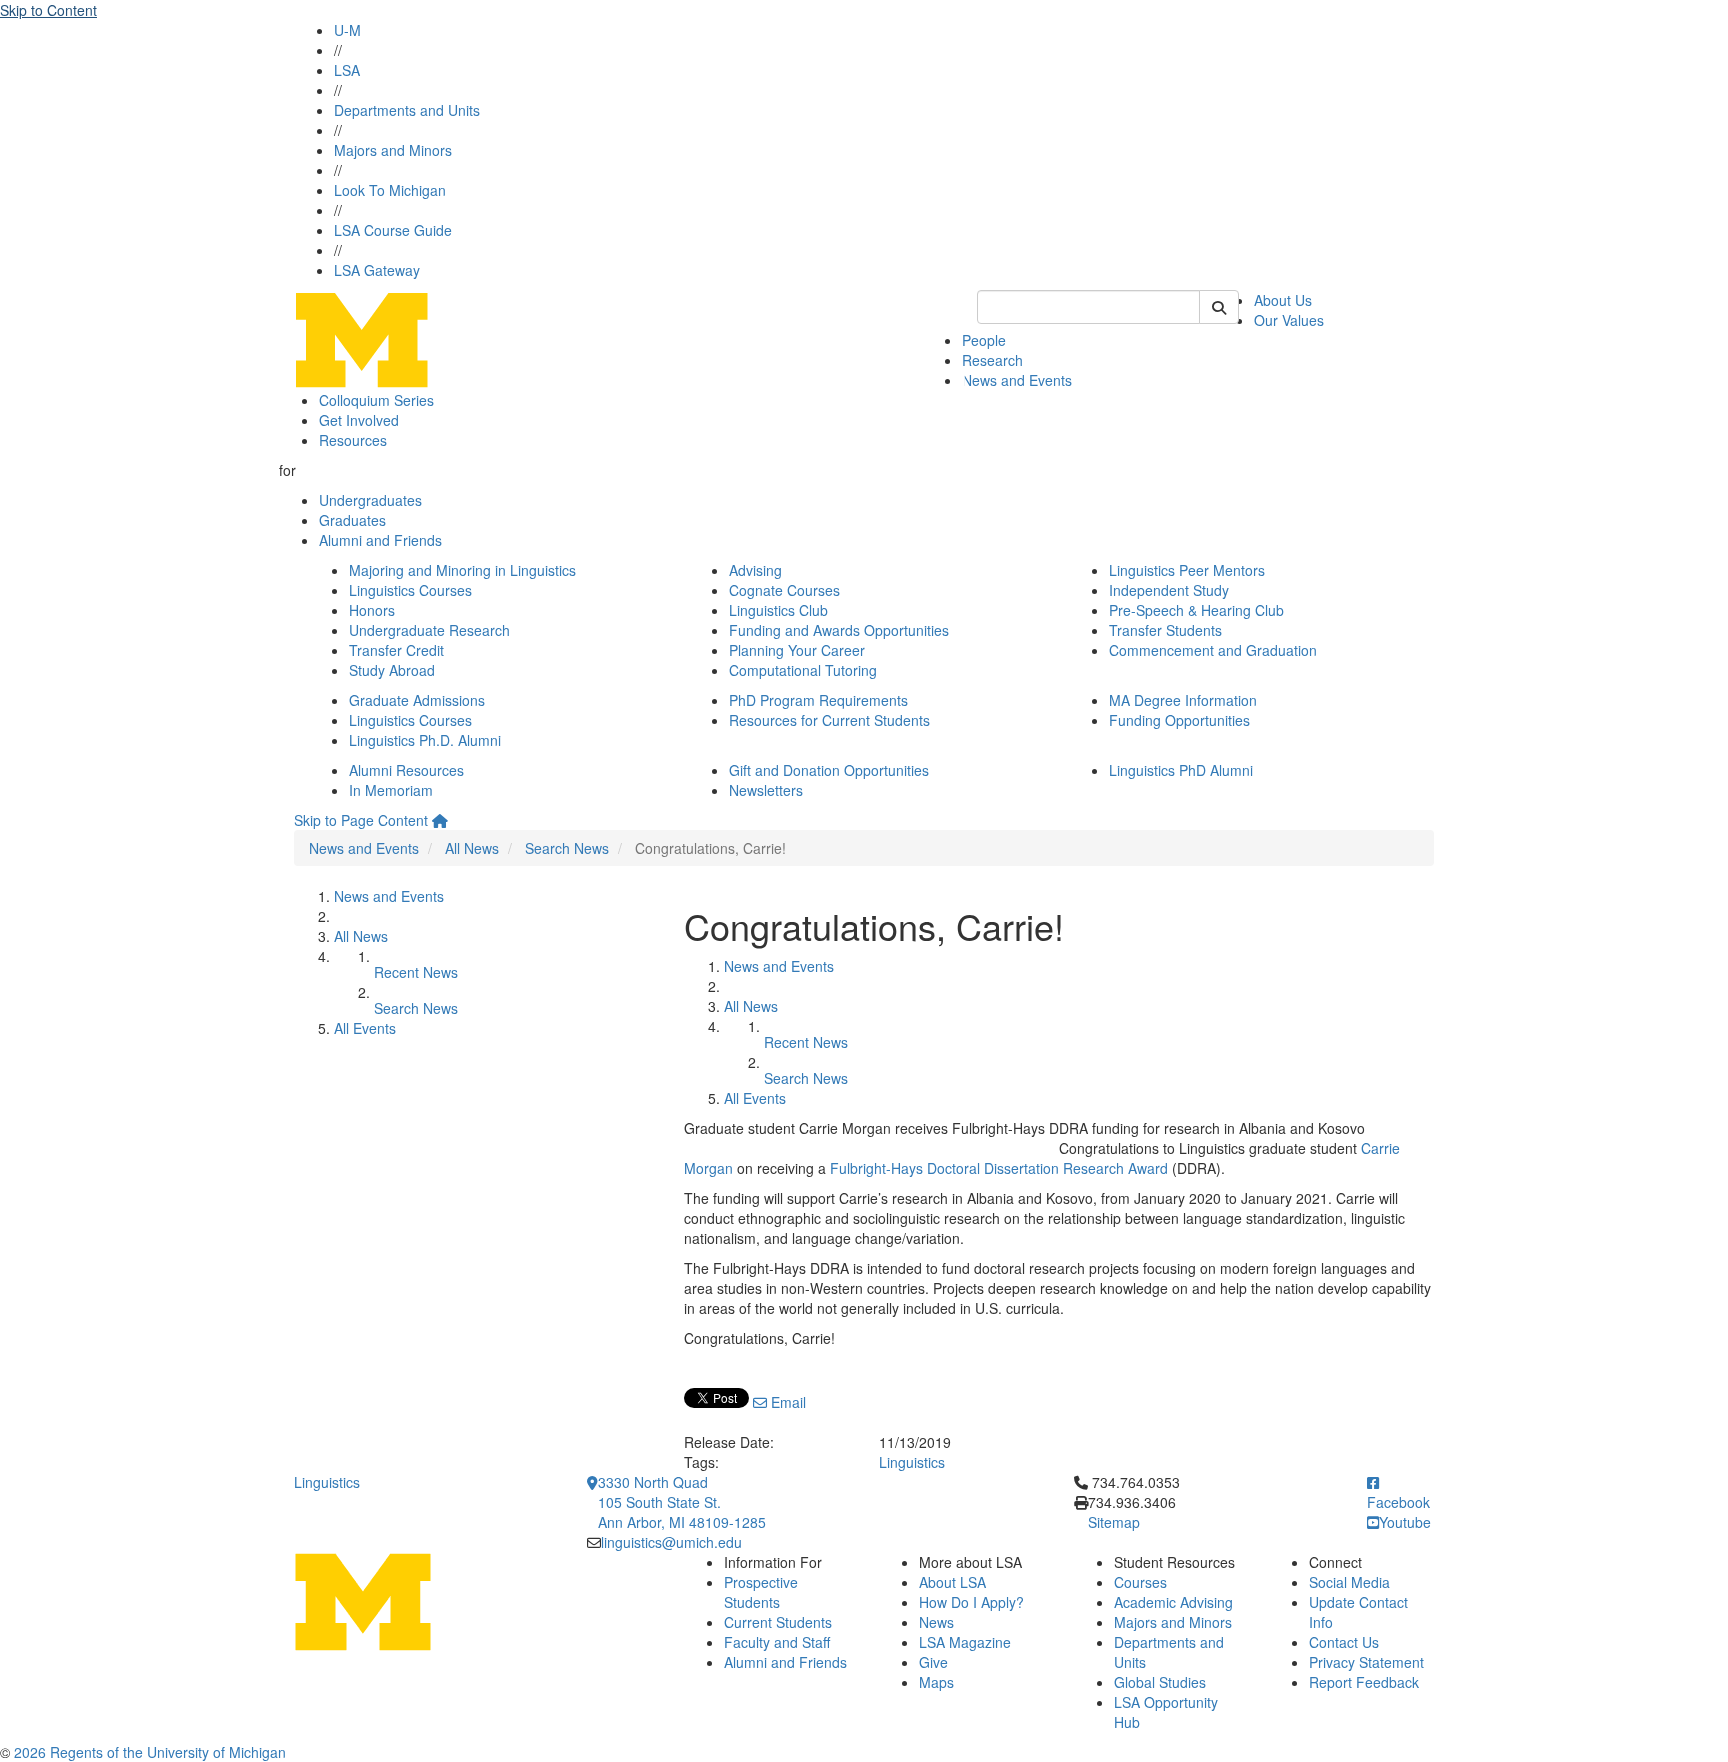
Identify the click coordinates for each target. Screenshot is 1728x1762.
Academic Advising (1173, 1602)
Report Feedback (1364, 1682)
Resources (353, 440)
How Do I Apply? (971, 1602)
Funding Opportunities (1179, 720)
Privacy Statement (1366, 1662)
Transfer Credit (396, 650)
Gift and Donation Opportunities (829, 770)
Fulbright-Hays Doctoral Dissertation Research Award (999, 1168)
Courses (1140, 1582)
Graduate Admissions (417, 700)
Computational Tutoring (803, 670)
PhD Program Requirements (818, 700)
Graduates (352, 520)
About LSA (952, 1582)
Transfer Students (1165, 630)
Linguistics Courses (410, 590)
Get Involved (359, 420)
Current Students (778, 1622)
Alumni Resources (406, 770)
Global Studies (1160, 1682)
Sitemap (1114, 1522)
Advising (755, 570)
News (936, 1622)
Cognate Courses (784, 590)
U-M (347, 30)
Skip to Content (48, 10)
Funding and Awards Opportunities (839, 630)
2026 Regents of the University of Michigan (150, 1752)
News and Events (1017, 380)
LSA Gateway (377, 270)
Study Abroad (392, 670)
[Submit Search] (1219, 307)
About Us (1283, 300)
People (984, 340)
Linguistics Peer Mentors (1187, 570)
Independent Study (1169, 590)
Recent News (416, 972)
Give (933, 1662)
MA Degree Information (1183, 700)
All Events (365, 1028)
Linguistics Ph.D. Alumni (425, 740)
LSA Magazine (965, 1642)
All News (472, 848)
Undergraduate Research (429, 630)
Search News (567, 848)
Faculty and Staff (777, 1642)
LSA (347, 70)
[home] (440, 820)
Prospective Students (761, 1592)
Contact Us (1344, 1642)
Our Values (1289, 320)
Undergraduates (370, 500)
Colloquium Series (376, 400)
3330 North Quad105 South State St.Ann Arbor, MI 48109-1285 (682, 1502)
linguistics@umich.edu (671, 1542)
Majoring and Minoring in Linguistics (462, 570)
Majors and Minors (393, 150)
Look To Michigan (390, 190)
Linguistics (912, 1462)
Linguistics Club (778, 610)
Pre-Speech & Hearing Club (1196, 610)
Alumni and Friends (380, 540)
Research (992, 360)
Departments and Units (407, 110)
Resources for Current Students (829, 720)
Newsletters (766, 790)
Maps (936, 1682)
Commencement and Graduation (1213, 650)
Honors (372, 610)
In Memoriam (391, 790)
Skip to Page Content (361, 820)
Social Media (1349, 1582)
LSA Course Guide (393, 230)
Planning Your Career (797, 650)
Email (786, 1402)
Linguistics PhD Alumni (1181, 770)
